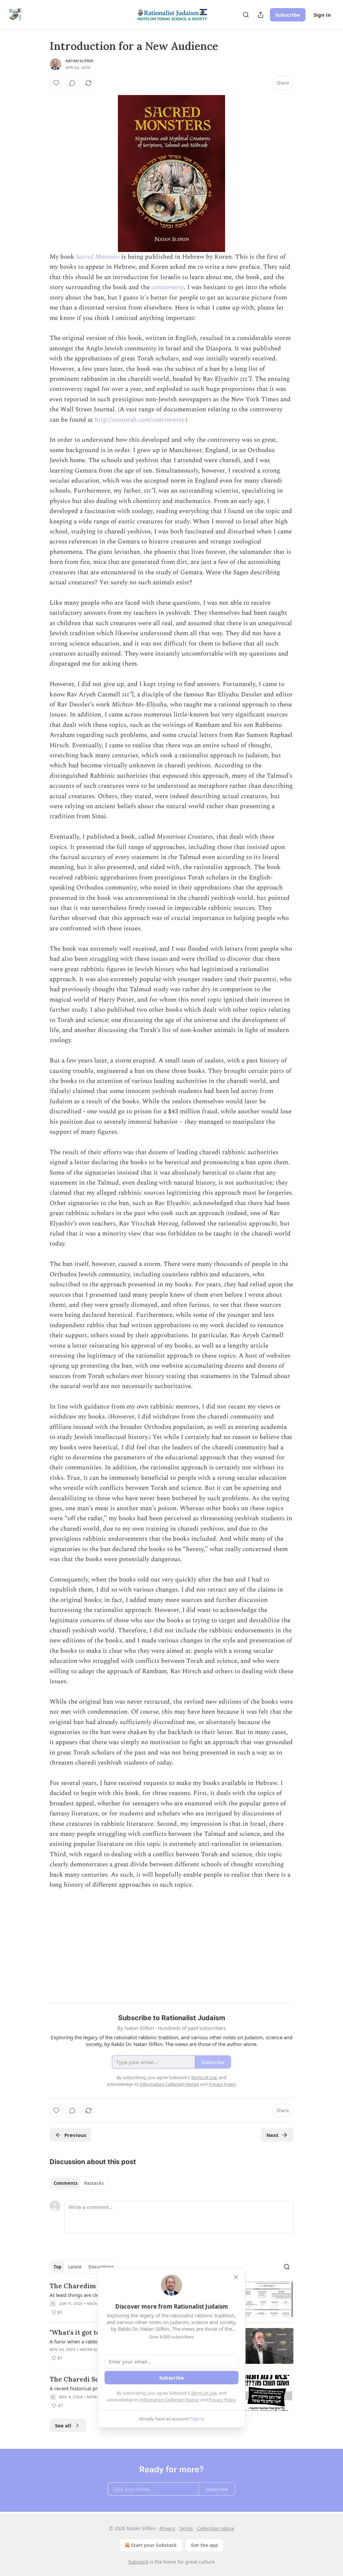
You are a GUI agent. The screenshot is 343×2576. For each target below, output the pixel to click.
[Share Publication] (261, 15)
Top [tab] (57, 2267)
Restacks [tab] (94, 2183)
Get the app (204, 2545)
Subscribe (288, 15)
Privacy (167, 2528)
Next (272, 2135)
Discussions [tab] (101, 2267)
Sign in (322, 15)
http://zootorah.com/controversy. (140, 420)
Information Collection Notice (169, 2400)
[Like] (56, 83)
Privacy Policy (222, 2400)
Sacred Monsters (98, 257)
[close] (236, 2277)
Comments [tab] (65, 2183)
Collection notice (216, 2528)
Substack (138, 2562)
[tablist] (79, 2183)
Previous (75, 2135)
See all (63, 2425)
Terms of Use (204, 2393)
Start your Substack (154, 2545)
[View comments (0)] (72, 83)
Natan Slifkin (80, 61)
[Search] (246, 15)
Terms (186, 2528)
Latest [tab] (75, 2267)
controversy (168, 287)
